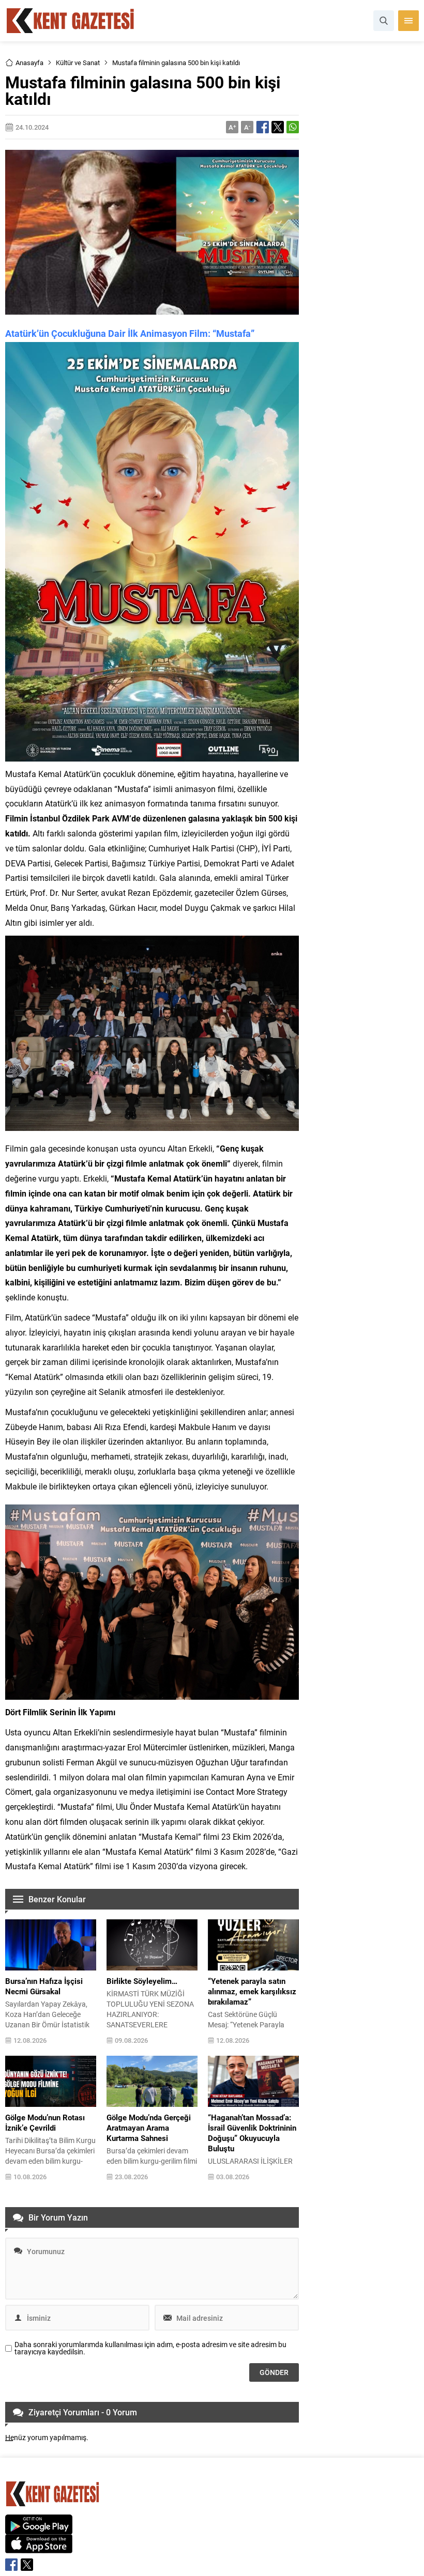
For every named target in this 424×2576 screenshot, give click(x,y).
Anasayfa (29, 63)
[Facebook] (11, 2565)
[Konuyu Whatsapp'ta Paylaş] (293, 127)
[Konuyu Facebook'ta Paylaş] (263, 127)
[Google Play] (39, 2529)
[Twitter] (27, 2565)
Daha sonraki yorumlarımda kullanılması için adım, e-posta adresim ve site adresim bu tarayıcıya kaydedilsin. (150, 2348)
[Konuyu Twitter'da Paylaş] (278, 127)
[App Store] (39, 2548)
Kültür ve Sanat (78, 63)
